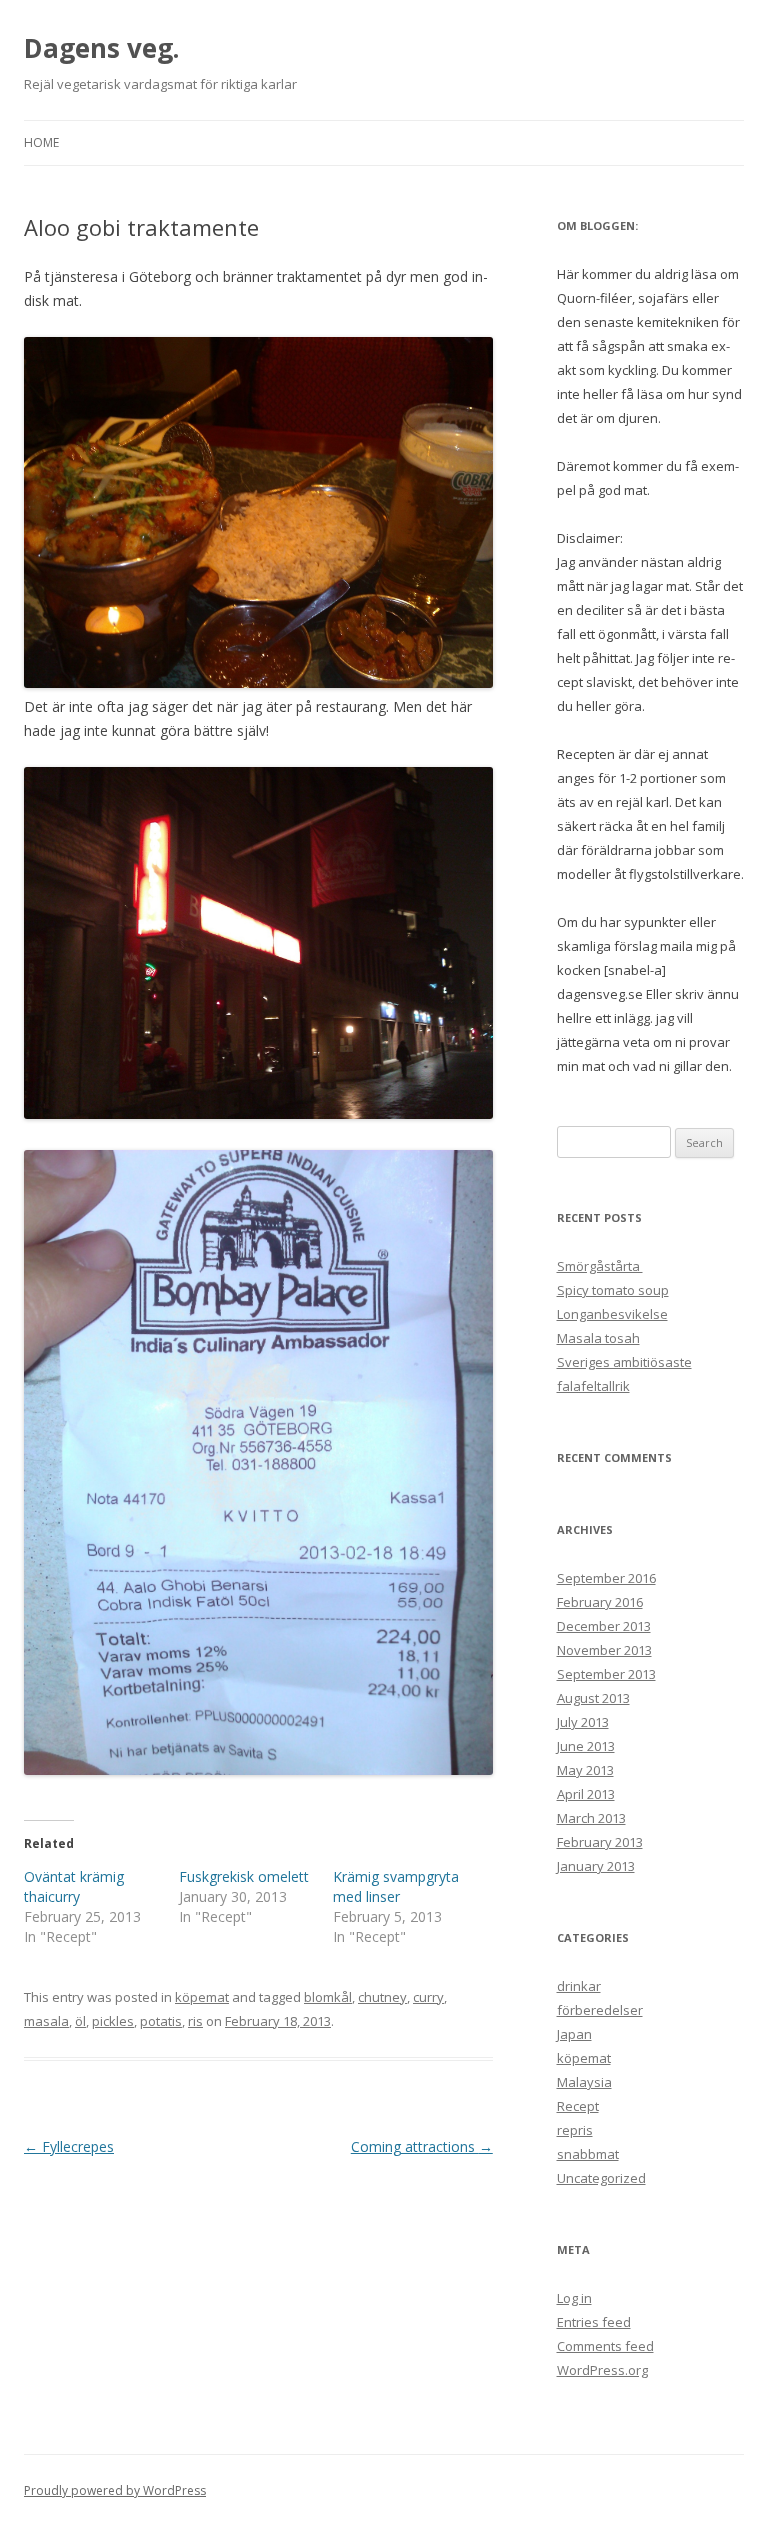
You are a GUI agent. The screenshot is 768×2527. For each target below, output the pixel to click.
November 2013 (604, 1650)
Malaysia (584, 2082)
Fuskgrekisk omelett (244, 1876)
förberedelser (600, 2010)
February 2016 (600, 1602)
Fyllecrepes (69, 2146)
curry (428, 1997)
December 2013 (604, 1626)
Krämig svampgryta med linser (396, 1886)
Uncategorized (601, 2178)
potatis (161, 2021)
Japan (574, 2034)
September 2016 (606, 1578)
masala (46, 2021)
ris (195, 2021)
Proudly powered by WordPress (115, 2490)
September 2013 (606, 1674)
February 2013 (600, 1842)
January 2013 (596, 1866)
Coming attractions (422, 2146)
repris (575, 2130)
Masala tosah (598, 1338)
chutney (382, 1997)
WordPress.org (602, 2370)
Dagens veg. (101, 48)
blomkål (328, 1997)
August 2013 (593, 1698)
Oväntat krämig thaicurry (74, 1886)
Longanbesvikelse (612, 1314)
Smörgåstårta (600, 1266)
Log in (574, 2298)
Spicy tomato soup (613, 1290)
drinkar (579, 1986)
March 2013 (591, 1818)
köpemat (202, 1997)
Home (41, 142)
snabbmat (588, 2154)
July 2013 (583, 1722)
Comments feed (605, 2346)
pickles (113, 2021)
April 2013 (586, 1794)
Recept (578, 2106)
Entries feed (594, 2322)
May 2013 (585, 1770)
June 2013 (586, 1746)
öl (80, 2021)
